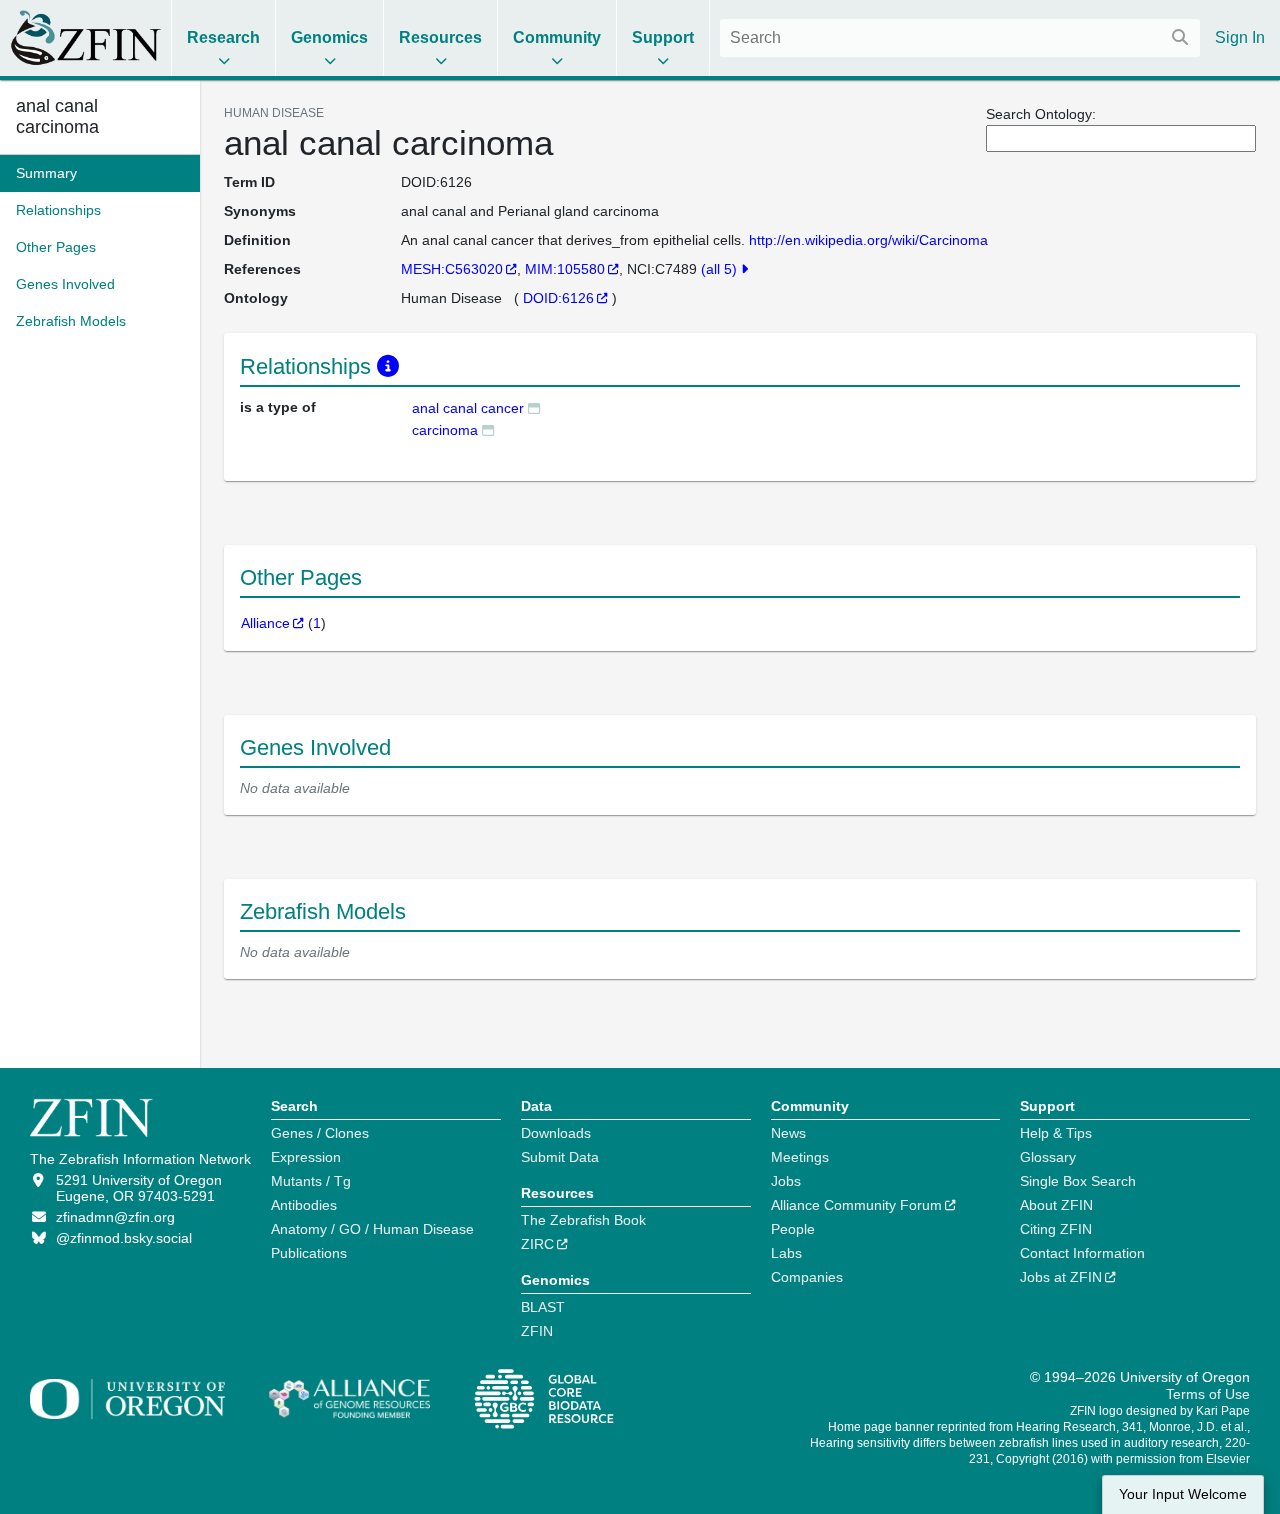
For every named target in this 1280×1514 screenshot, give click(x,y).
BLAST (543, 1307)
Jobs (786, 1181)
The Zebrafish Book (583, 1220)
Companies (807, 1277)
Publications (309, 1253)
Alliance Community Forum (856, 1205)
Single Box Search (1078, 1181)
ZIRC (537, 1244)
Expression (306, 1157)
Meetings (800, 1157)
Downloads (556, 1133)
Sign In (1240, 37)
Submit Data (560, 1157)
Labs (786, 1253)
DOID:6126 (558, 298)
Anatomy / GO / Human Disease (372, 1229)
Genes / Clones (320, 1133)
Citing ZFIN (1056, 1229)
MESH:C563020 (452, 269)
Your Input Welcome (1183, 1494)
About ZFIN (1056, 1205)
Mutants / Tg (311, 1181)
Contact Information (1082, 1253)
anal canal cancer (468, 408)
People (793, 1229)
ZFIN (537, 1331)
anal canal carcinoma (57, 116)
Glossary (1048, 1157)
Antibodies (304, 1205)
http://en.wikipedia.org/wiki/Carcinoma (868, 240)
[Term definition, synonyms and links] (534, 407)
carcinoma (445, 430)
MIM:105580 (565, 269)
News (788, 1133)
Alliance (265, 623)
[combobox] (960, 38)
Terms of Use (1208, 1394)
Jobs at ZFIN (1061, 1277)
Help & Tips (1056, 1133)
